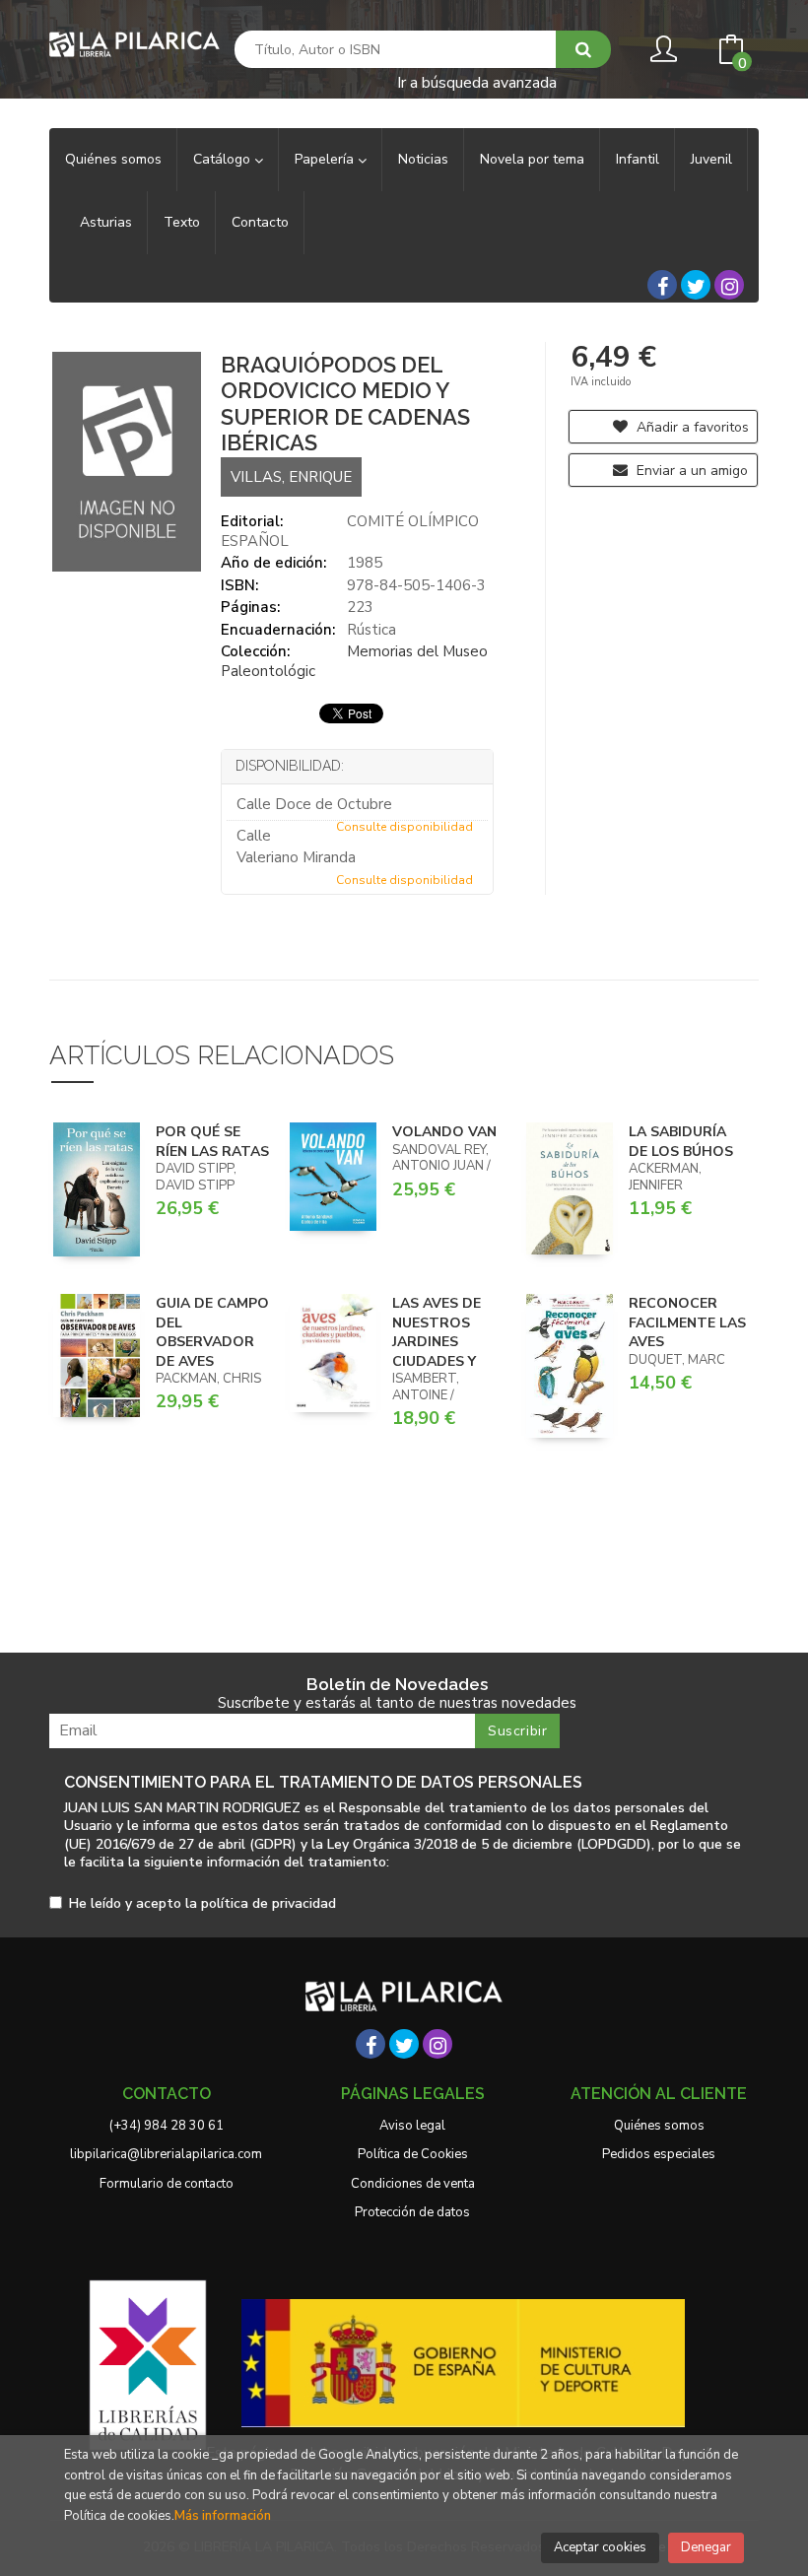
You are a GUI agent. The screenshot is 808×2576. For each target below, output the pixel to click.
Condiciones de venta (413, 2184)
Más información (223, 2516)
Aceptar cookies (600, 2547)
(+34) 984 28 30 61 (167, 2126)
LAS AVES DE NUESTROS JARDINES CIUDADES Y (437, 1332)
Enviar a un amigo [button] (690, 471)
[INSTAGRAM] (729, 285)
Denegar (706, 2547)
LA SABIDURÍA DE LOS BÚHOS (681, 1142)
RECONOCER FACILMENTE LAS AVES (687, 1322)
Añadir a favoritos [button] (691, 427)
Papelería (326, 159)
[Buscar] (583, 49)
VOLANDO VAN (444, 1132)
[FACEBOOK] (662, 285)
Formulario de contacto (167, 2184)
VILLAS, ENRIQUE (291, 477)
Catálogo (224, 159)
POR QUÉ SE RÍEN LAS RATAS (212, 1142)
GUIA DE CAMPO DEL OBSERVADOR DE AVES (212, 1332)
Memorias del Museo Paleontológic (354, 661)
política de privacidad (269, 1903)
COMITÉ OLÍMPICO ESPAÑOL (350, 531)
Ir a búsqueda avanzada (477, 81)
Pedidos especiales (659, 2154)
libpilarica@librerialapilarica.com (166, 2154)
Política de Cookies (413, 2154)
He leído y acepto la (202, 1904)
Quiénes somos (659, 2126)
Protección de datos (412, 2212)
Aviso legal (412, 2126)
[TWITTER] (696, 285)
